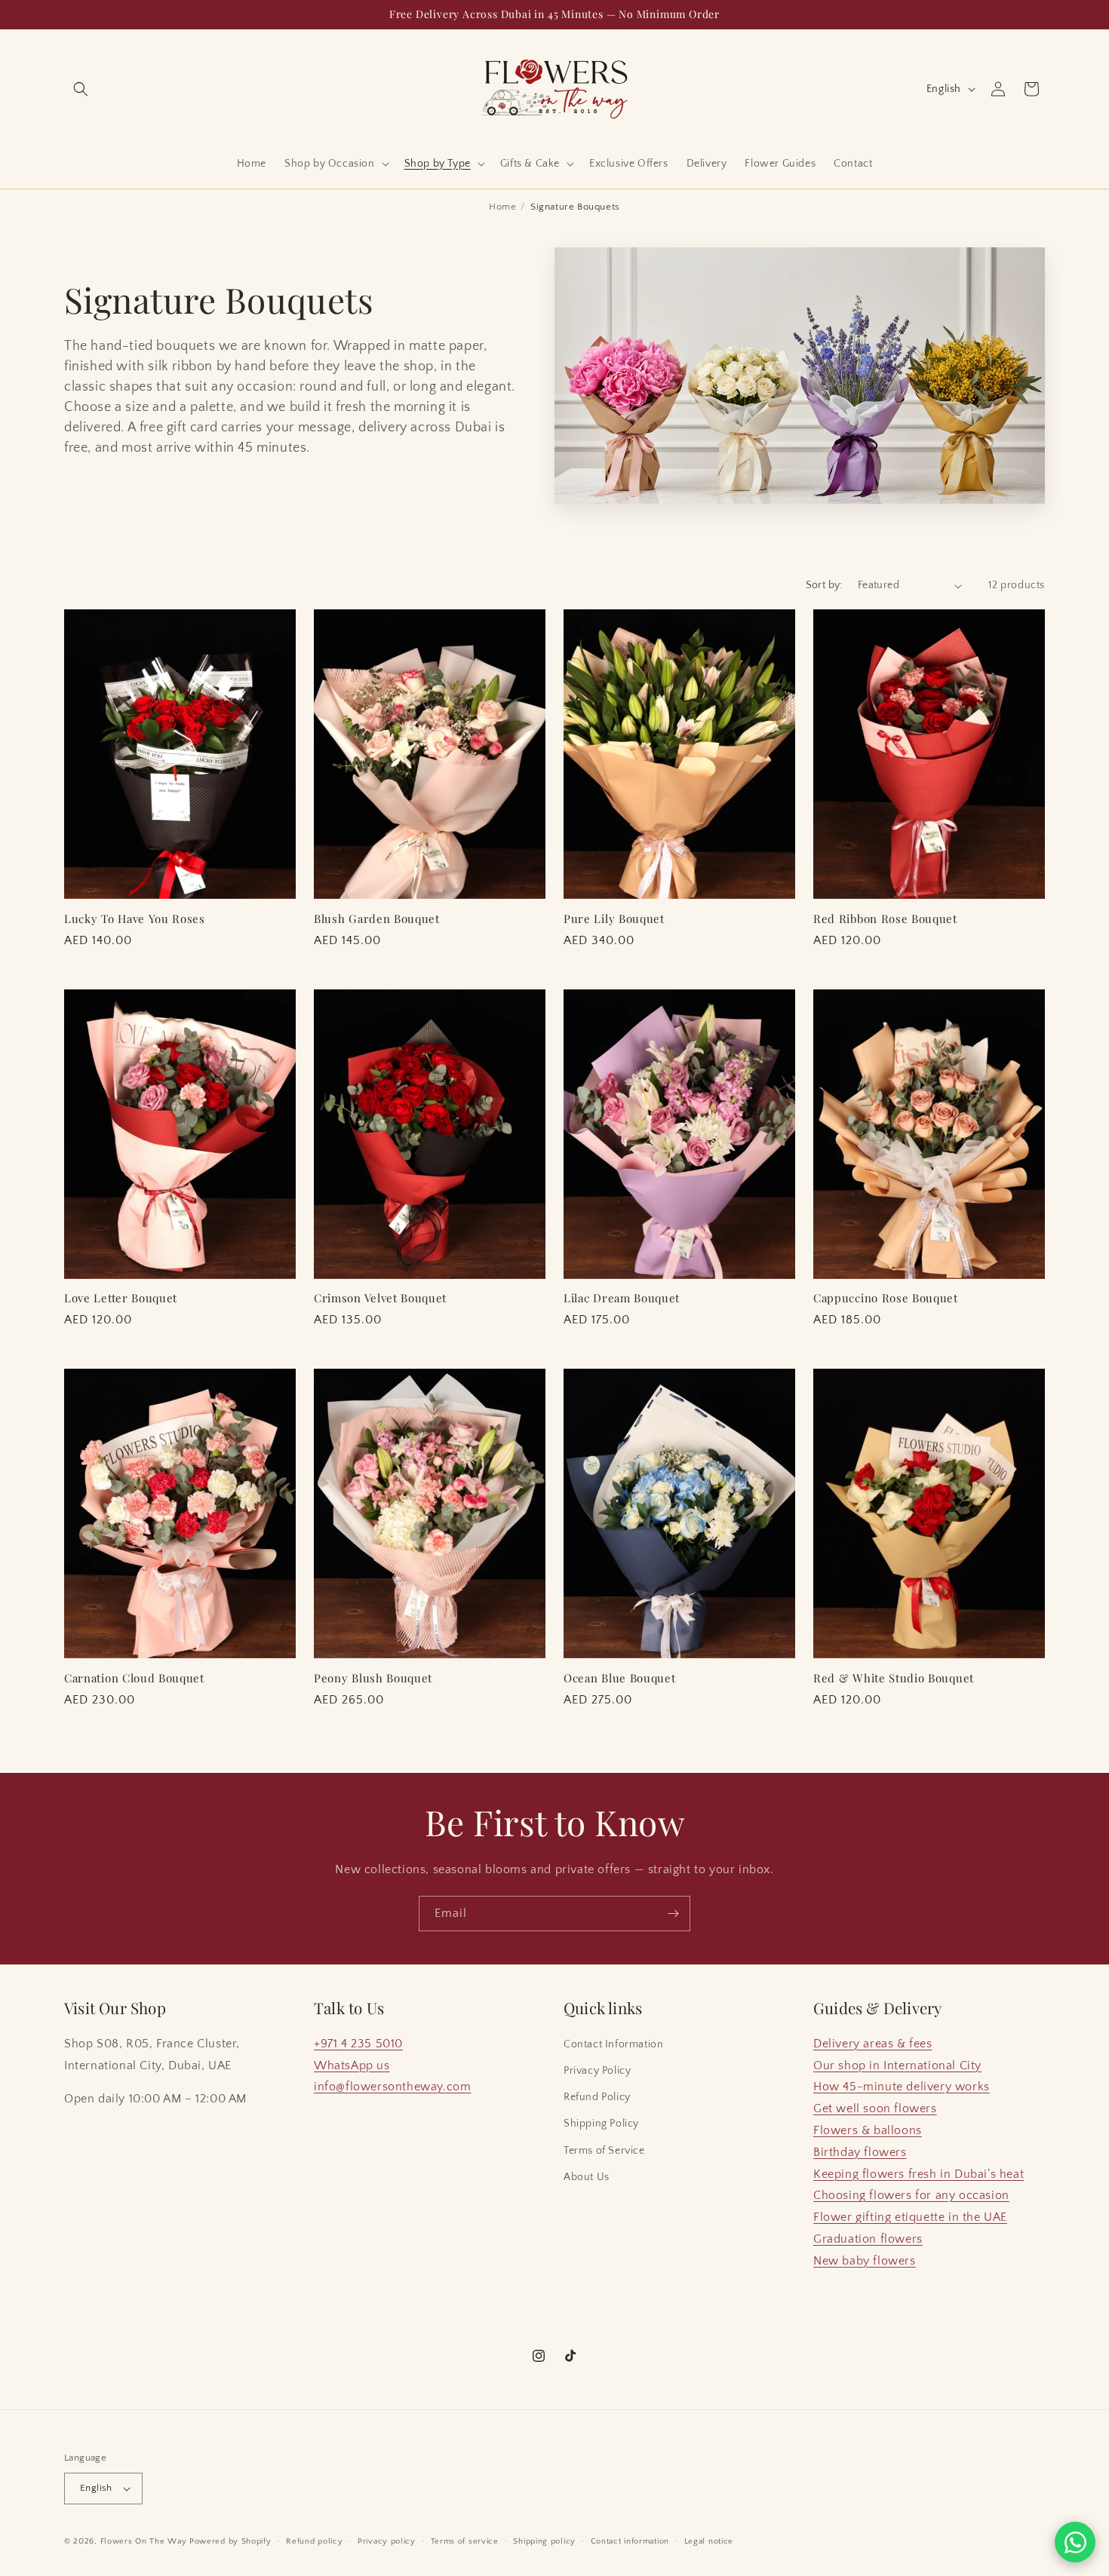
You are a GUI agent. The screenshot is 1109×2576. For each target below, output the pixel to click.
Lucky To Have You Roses (135, 919)
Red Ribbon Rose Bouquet (885, 919)
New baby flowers (865, 2261)
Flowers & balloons (868, 2130)
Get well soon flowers (875, 2108)
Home (502, 207)
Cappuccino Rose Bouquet (886, 1298)
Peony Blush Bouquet (373, 1678)
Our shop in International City (897, 2065)
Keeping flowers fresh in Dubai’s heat (919, 2174)
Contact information (630, 2541)
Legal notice (709, 2541)
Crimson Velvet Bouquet (380, 1298)
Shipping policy (544, 2541)
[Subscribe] (673, 1914)
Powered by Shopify (230, 2541)
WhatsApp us (352, 2065)
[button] (81, 89)
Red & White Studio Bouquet (894, 1678)
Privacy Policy (597, 2071)
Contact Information (613, 2044)
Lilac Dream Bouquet (622, 1298)
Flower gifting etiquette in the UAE (910, 2217)
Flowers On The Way (144, 2541)
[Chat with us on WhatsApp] (1075, 2542)
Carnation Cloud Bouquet (134, 1678)
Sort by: (824, 585)
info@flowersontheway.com (392, 2087)
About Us (587, 2177)
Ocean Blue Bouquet (619, 1678)
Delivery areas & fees (873, 2044)
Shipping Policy (601, 2124)
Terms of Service (604, 2151)
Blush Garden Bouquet (377, 919)
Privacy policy (387, 2541)
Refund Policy (597, 2097)
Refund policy (314, 2541)
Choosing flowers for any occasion (911, 2195)
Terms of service (465, 2541)
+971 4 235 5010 (358, 2044)
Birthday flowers (860, 2152)
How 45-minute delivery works (902, 2087)
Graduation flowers (868, 2239)
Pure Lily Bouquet (614, 919)
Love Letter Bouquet (121, 1298)
